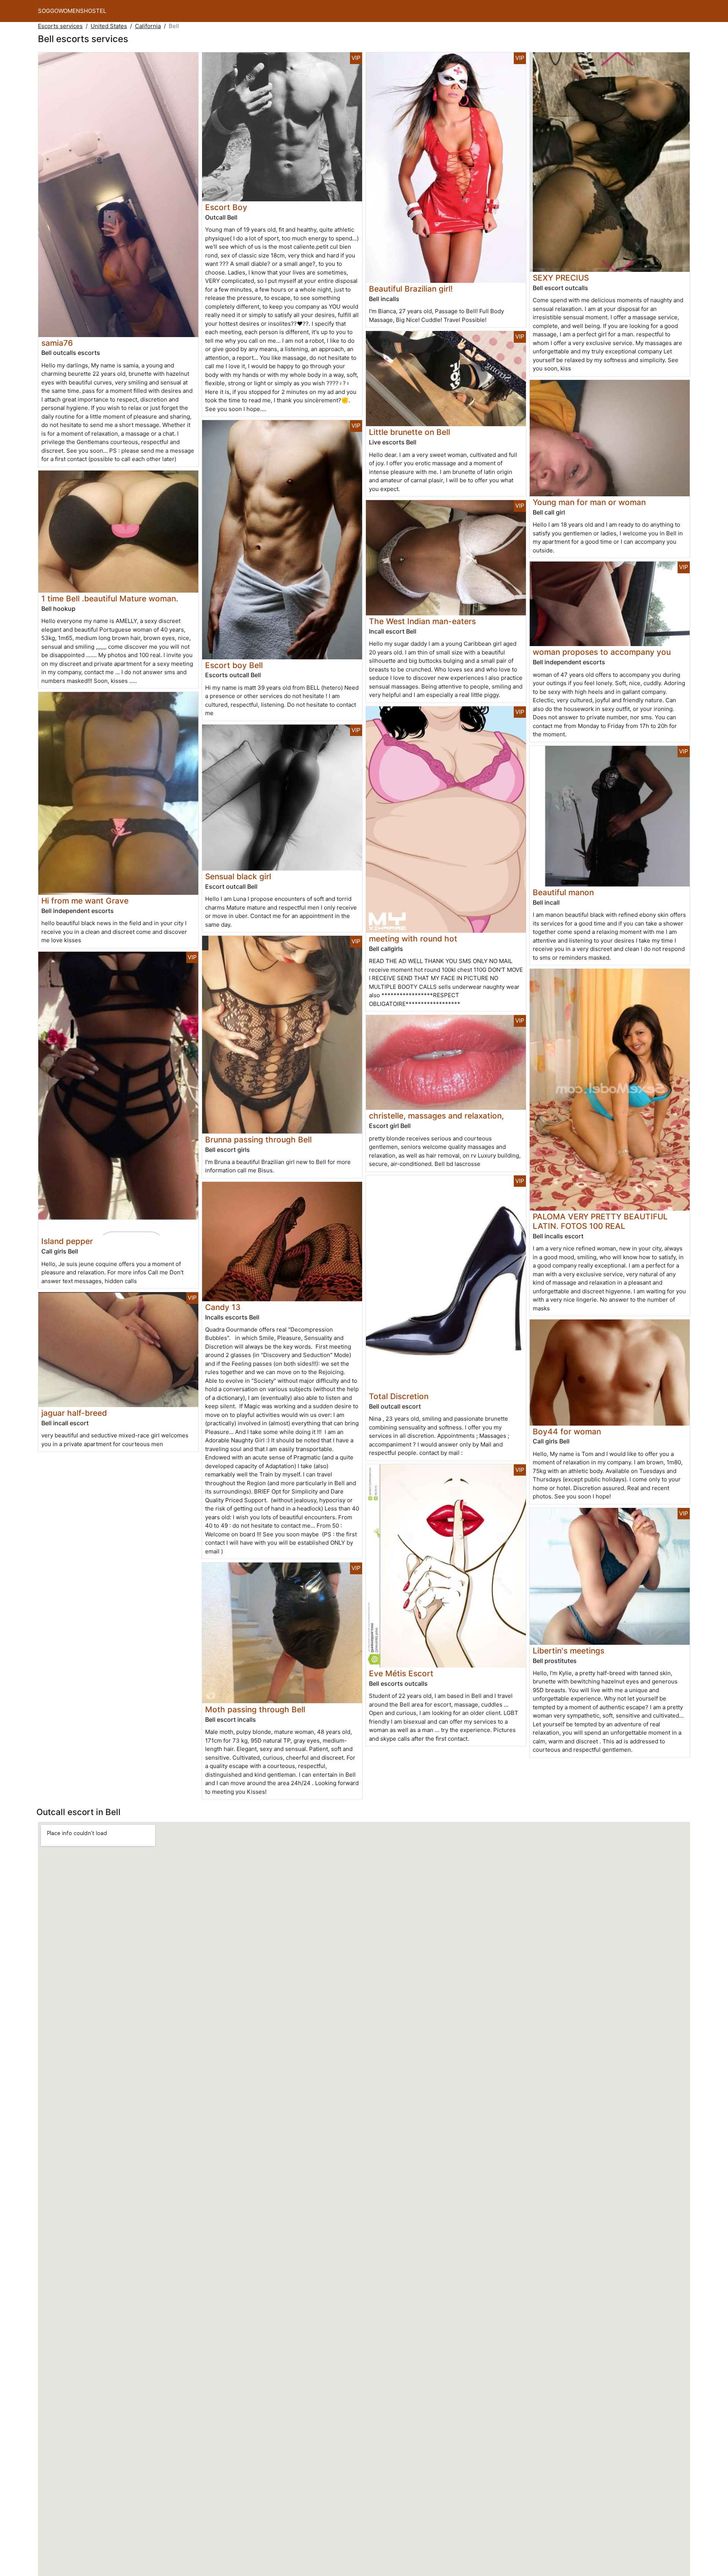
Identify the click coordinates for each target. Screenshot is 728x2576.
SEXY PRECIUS (561, 278)
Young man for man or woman (589, 502)
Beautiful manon (563, 892)
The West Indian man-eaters (422, 621)
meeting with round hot (413, 939)
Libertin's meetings (569, 1651)
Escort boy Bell (234, 665)
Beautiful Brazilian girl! (411, 289)
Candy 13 (223, 1307)
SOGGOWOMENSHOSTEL (72, 11)
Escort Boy (226, 207)
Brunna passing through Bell (258, 1140)
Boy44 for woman (567, 1432)
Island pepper (67, 1241)
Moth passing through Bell (255, 1709)
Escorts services (60, 26)
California (148, 26)
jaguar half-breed (74, 1413)
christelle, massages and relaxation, (436, 1116)
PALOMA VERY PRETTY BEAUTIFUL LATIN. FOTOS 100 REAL (600, 1221)
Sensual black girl (238, 876)
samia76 (57, 343)
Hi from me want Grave (85, 901)
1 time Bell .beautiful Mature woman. (110, 599)
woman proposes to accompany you (602, 652)
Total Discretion (399, 1396)
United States (109, 26)
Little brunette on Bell (409, 432)
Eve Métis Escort (401, 1673)
